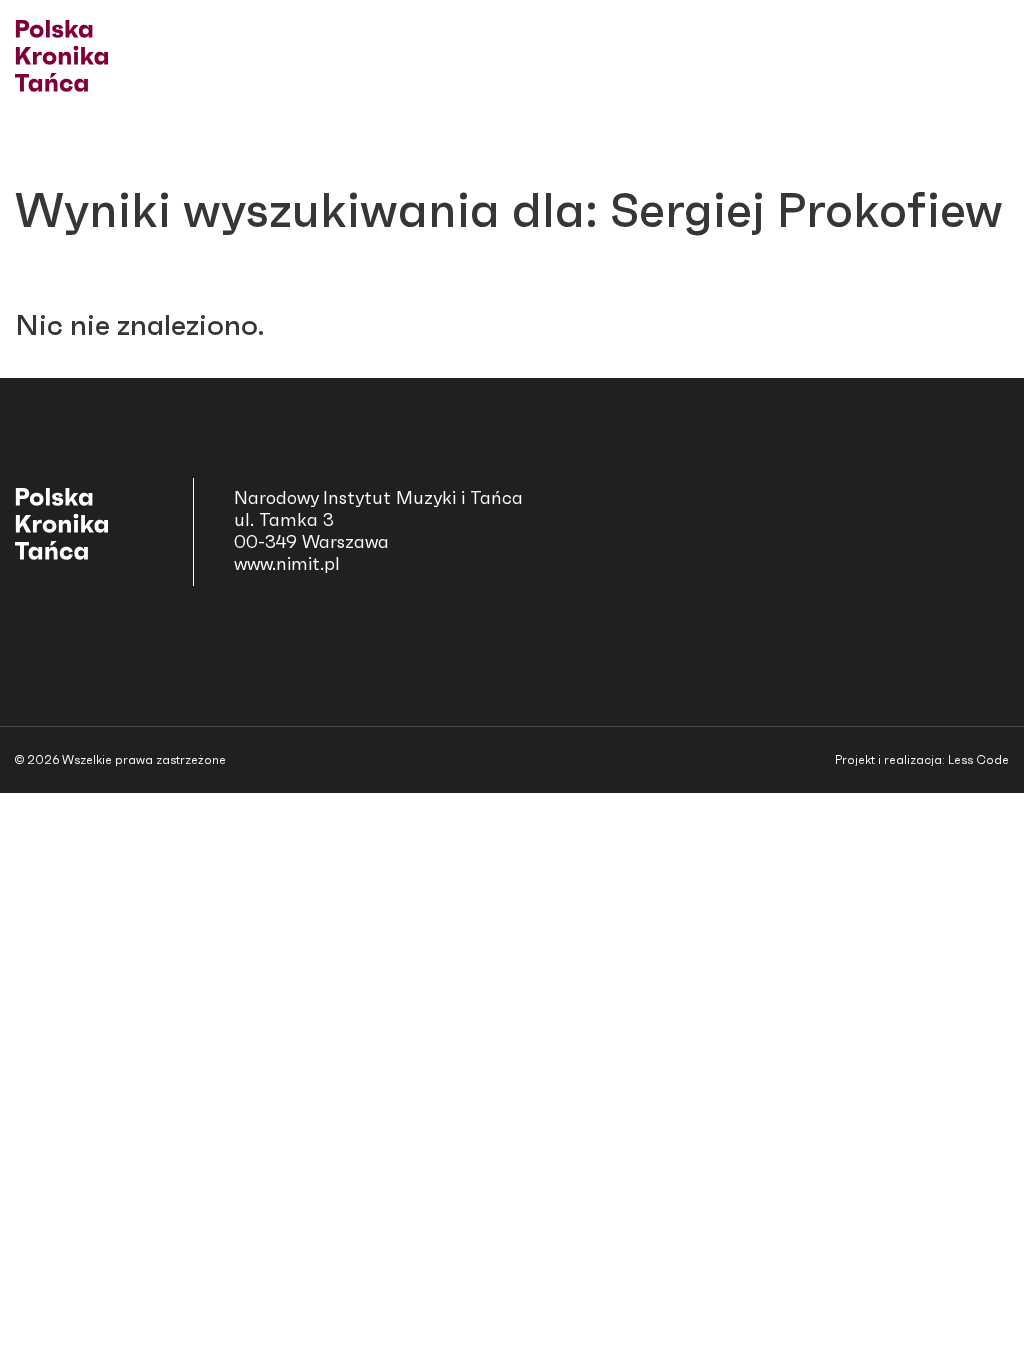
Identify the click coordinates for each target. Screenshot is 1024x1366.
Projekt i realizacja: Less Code (922, 760)
